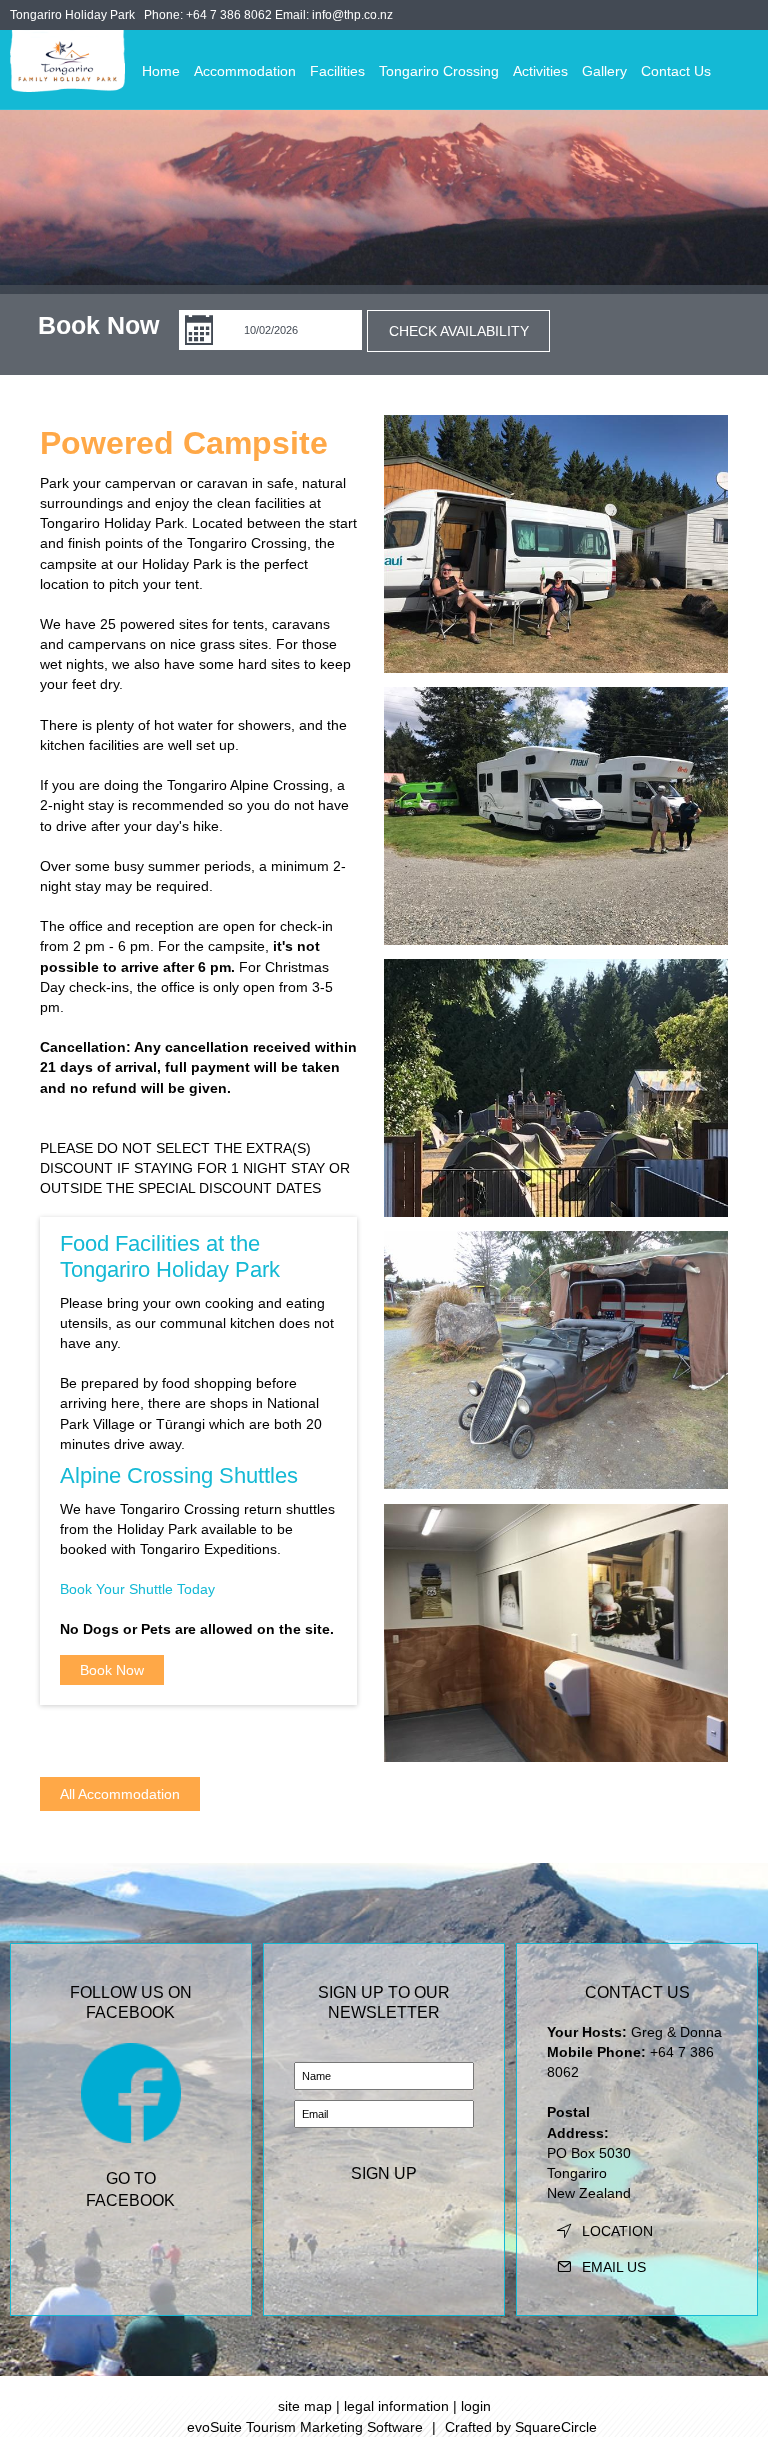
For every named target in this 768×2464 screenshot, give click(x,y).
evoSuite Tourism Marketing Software (305, 2427)
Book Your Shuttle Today (137, 1589)
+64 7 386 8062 (229, 15)
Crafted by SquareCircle (521, 2427)
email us (614, 2267)
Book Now (112, 1670)
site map (305, 2406)
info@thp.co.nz (352, 15)
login (476, 2406)
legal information (396, 2406)
